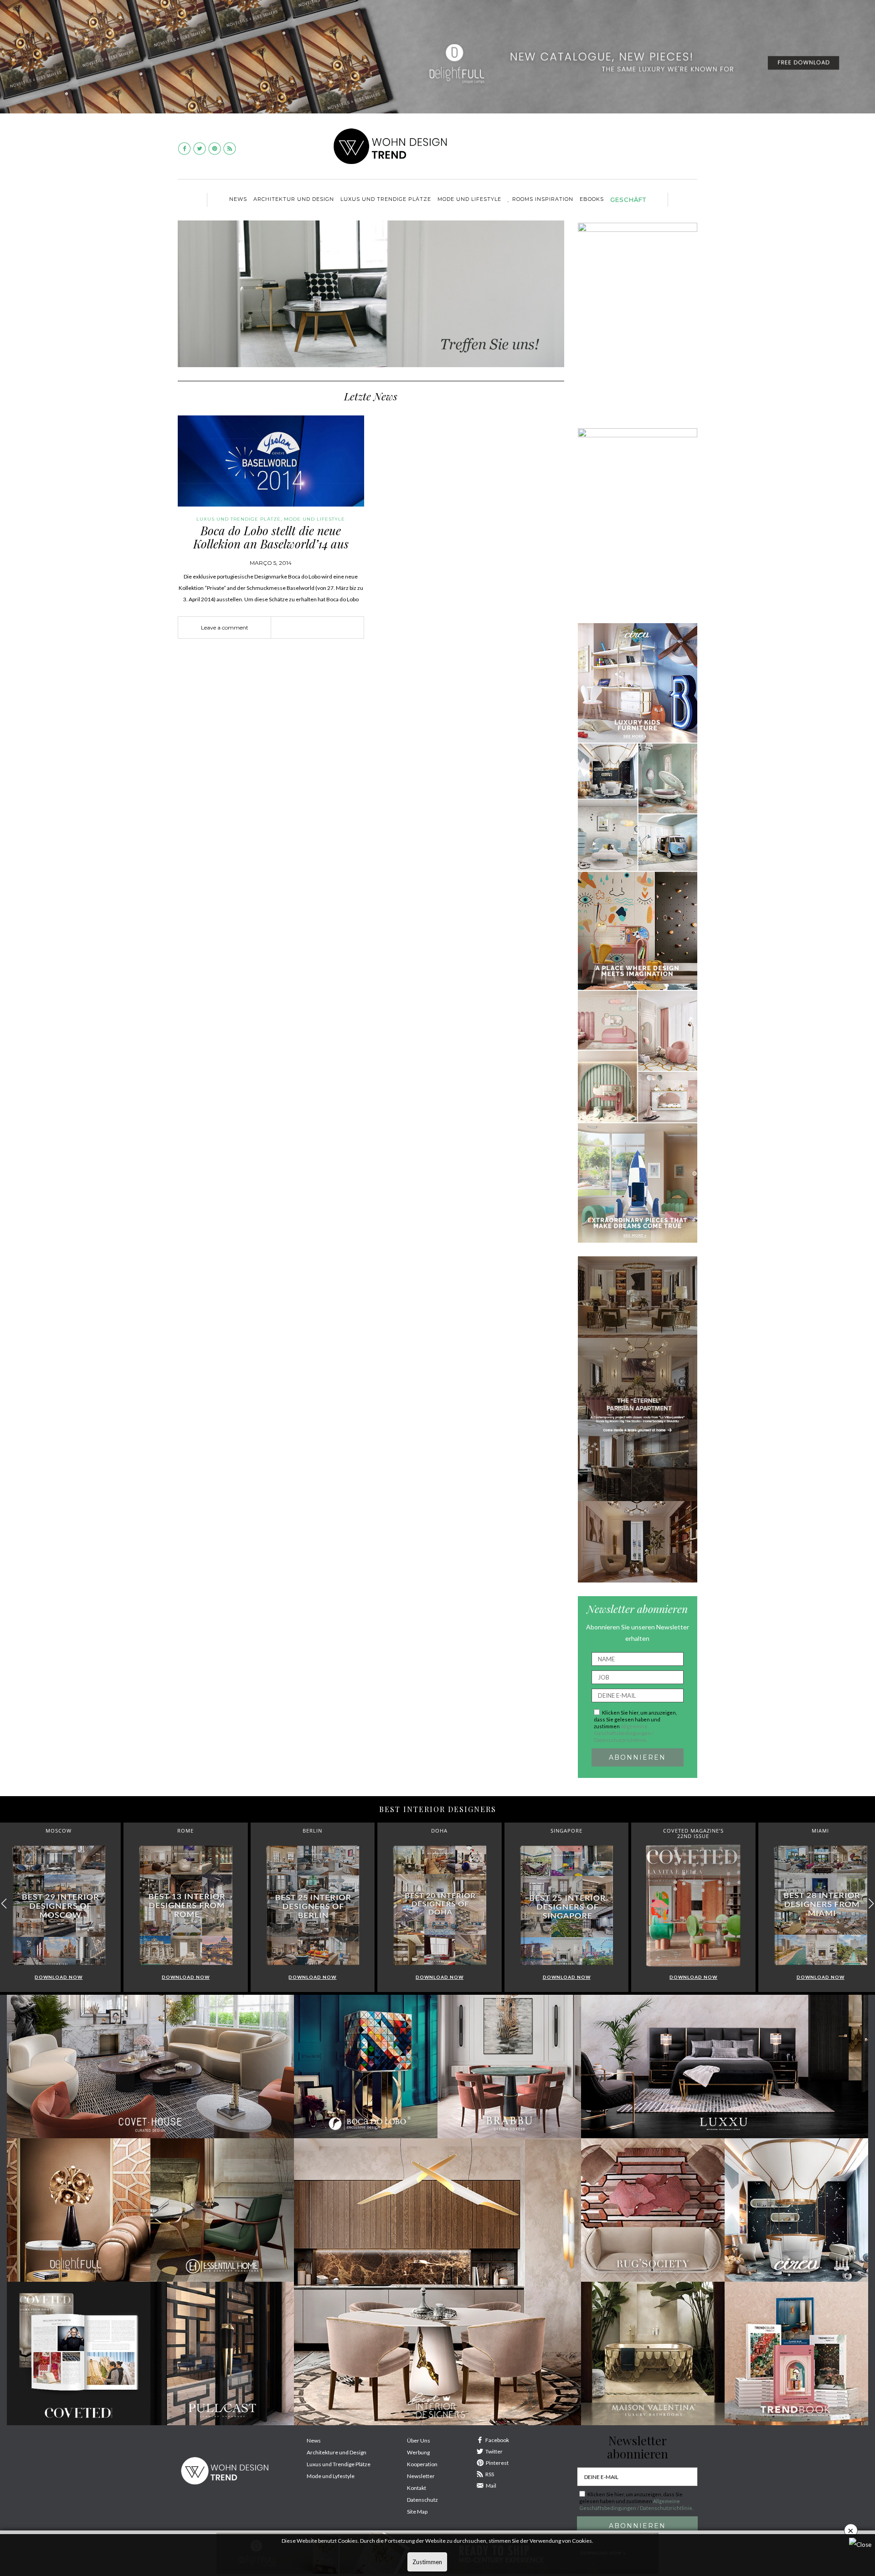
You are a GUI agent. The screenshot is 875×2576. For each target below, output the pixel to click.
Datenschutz (422, 2500)
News (238, 199)
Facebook (497, 2440)
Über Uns (419, 2440)
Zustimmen (427, 2562)
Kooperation (422, 2464)
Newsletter (421, 2476)
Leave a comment (225, 627)
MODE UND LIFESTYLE (469, 199)
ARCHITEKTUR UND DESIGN (294, 199)
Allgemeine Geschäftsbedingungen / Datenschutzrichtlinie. (624, 1733)
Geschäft (628, 200)
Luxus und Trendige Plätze (339, 2464)
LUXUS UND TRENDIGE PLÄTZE (386, 199)
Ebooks (592, 199)
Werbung (418, 2452)
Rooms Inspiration (543, 199)
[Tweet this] (318, 628)
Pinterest (497, 2463)
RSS (490, 2474)
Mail (491, 2486)
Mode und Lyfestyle (331, 2476)
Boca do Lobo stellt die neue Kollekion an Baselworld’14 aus (271, 537)
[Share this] (304, 628)
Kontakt (417, 2488)
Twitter (494, 2451)
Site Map (417, 2512)
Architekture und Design (337, 2452)
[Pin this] (331, 628)
